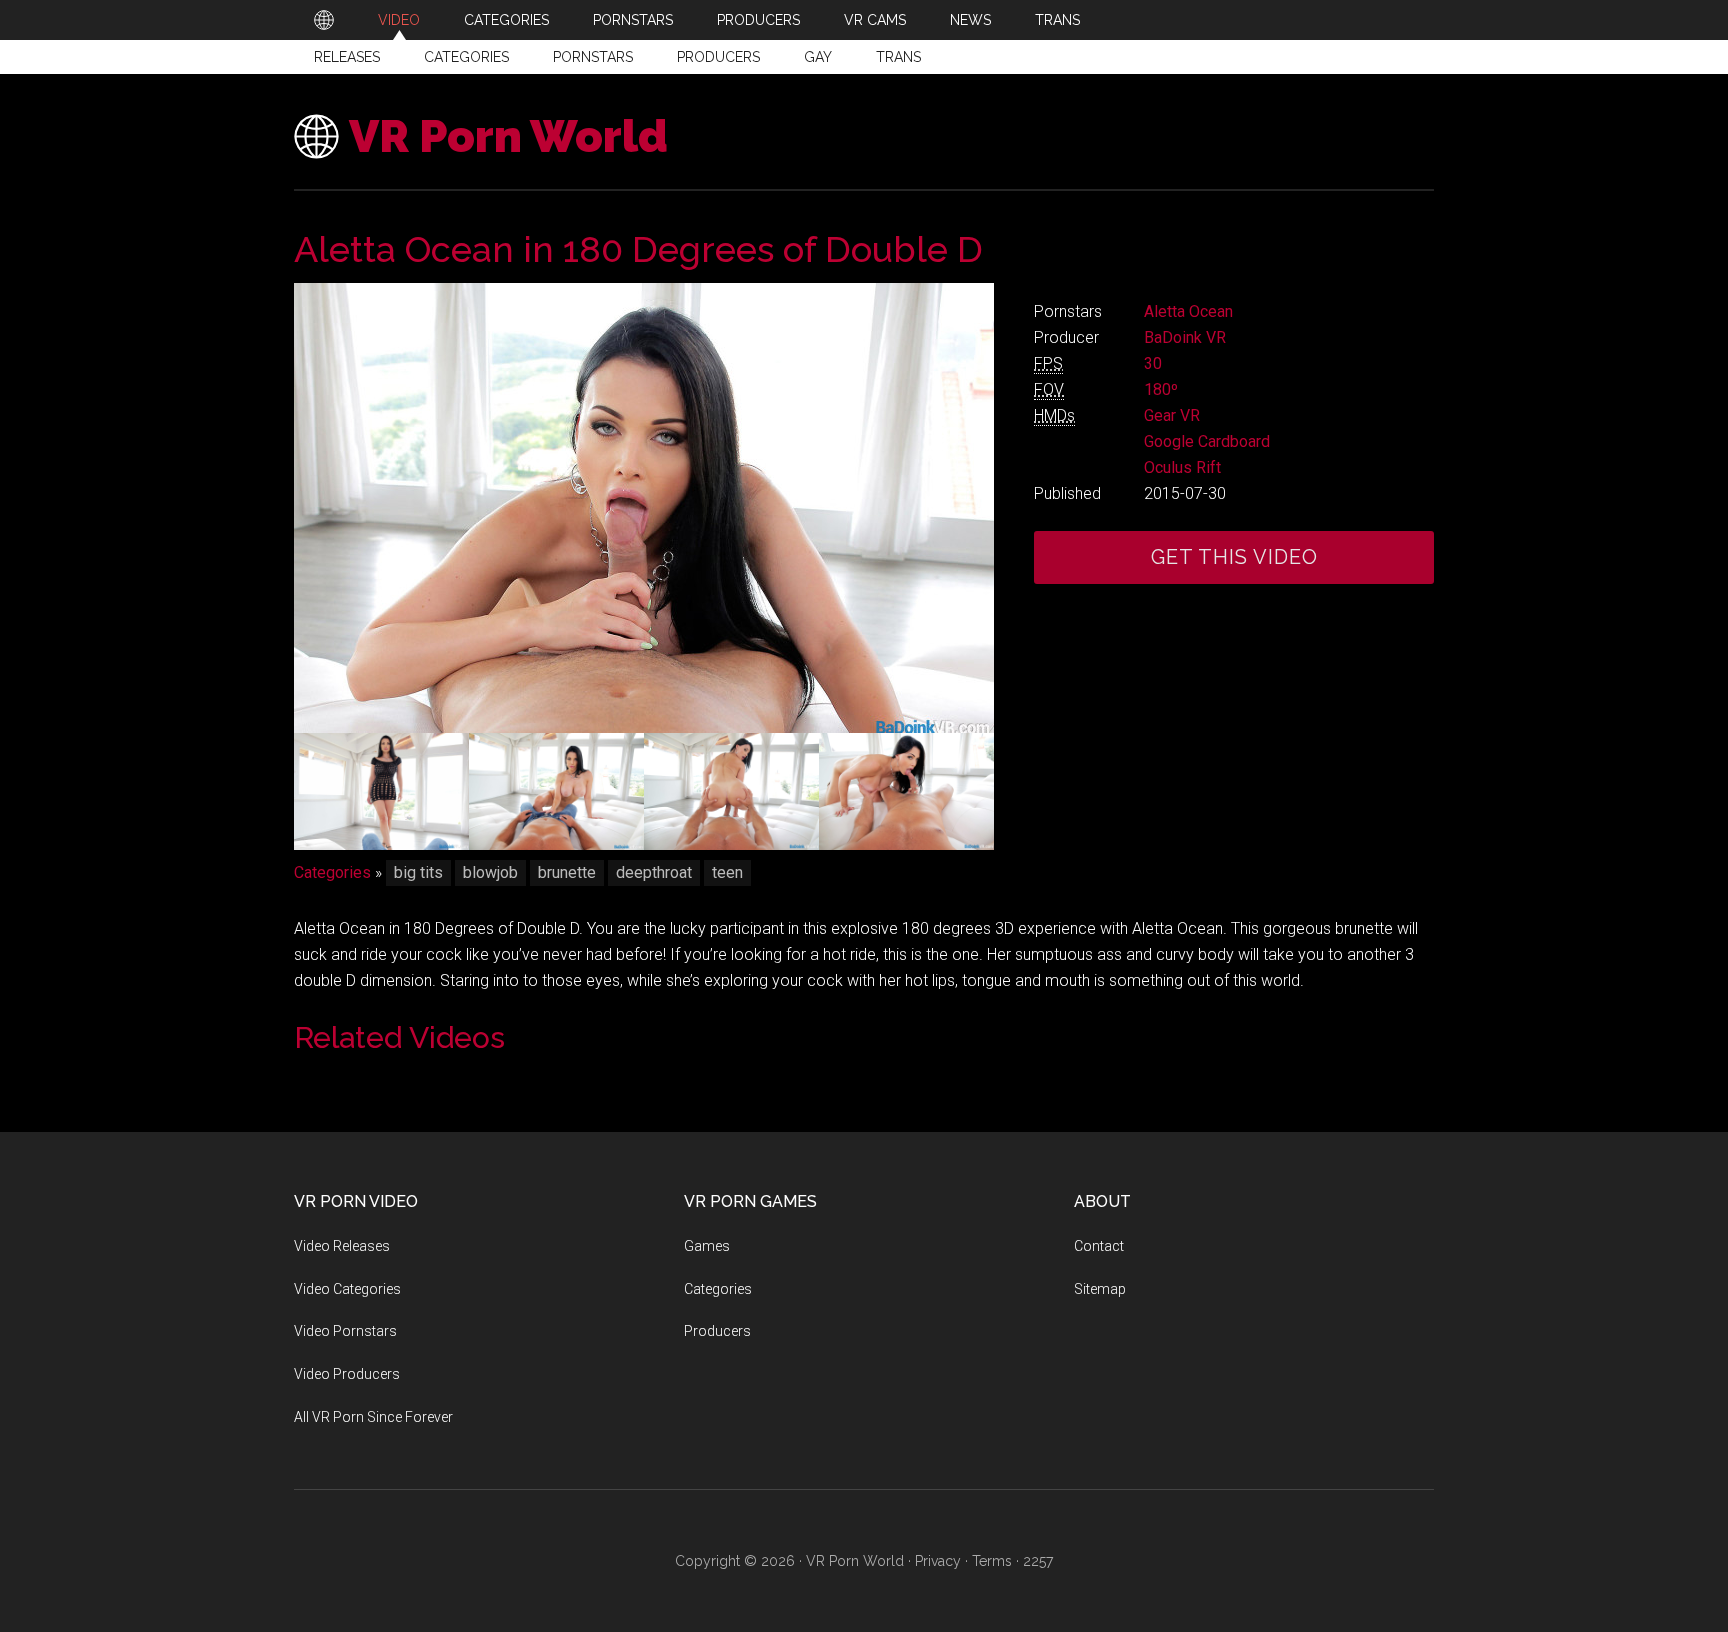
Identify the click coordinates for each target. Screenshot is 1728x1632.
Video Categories (347, 1289)
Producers (718, 57)
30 (1153, 363)
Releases (347, 57)
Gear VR (1172, 415)
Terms (992, 1561)
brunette (567, 872)
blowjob (490, 872)
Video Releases (342, 1246)
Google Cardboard (1207, 441)
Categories (466, 57)
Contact (1099, 1246)
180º (1161, 389)
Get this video (1234, 557)
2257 (1038, 1561)
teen (727, 872)
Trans (898, 57)
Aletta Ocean (1188, 311)
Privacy (938, 1561)
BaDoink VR (1185, 337)
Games (707, 1246)
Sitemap (1100, 1289)
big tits (418, 872)
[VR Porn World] (324, 20)
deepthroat (654, 872)
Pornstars (593, 57)
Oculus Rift (1182, 467)
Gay (818, 57)
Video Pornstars (345, 1331)
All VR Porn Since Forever (373, 1417)
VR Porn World (508, 136)
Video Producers (347, 1374)
